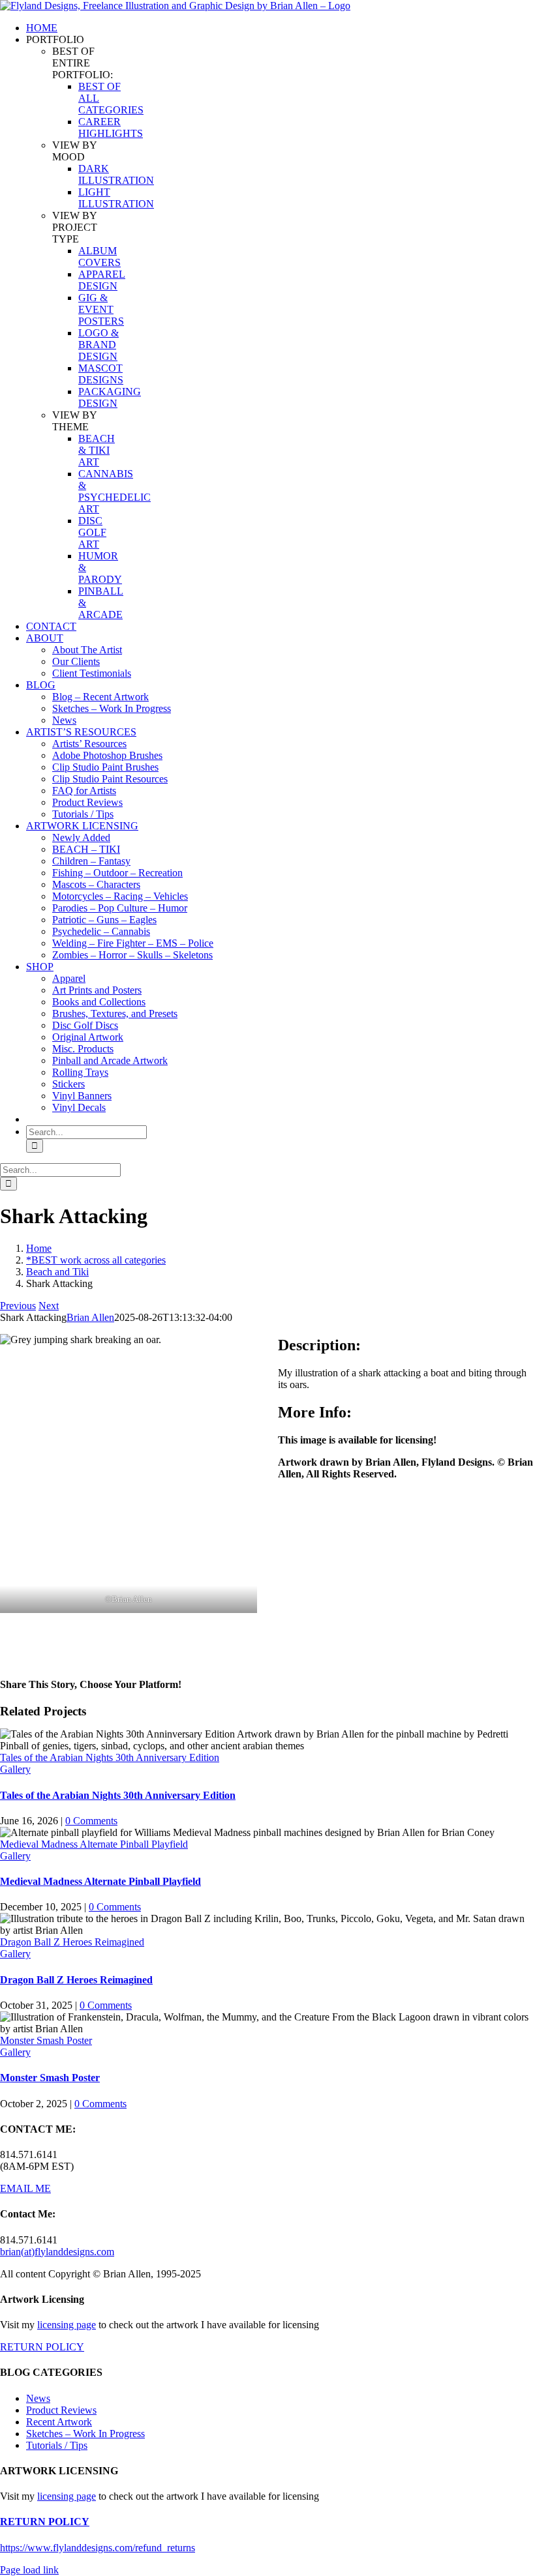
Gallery (15, 1769)
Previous (18, 1306)
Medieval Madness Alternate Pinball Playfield (94, 1844)
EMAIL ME (25, 2188)
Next (49, 1306)
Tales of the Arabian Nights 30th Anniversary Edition (110, 1757)
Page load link (29, 2570)
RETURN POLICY (42, 2347)
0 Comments (91, 1821)
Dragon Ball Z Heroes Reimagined (72, 1942)
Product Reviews (61, 2410)
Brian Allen (90, 1317)
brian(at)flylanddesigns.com (57, 2252)
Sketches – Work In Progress (85, 2434)
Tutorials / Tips (57, 2445)
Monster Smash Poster (46, 2040)
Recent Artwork (59, 2422)
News (38, 2398)
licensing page (67, 2325)
